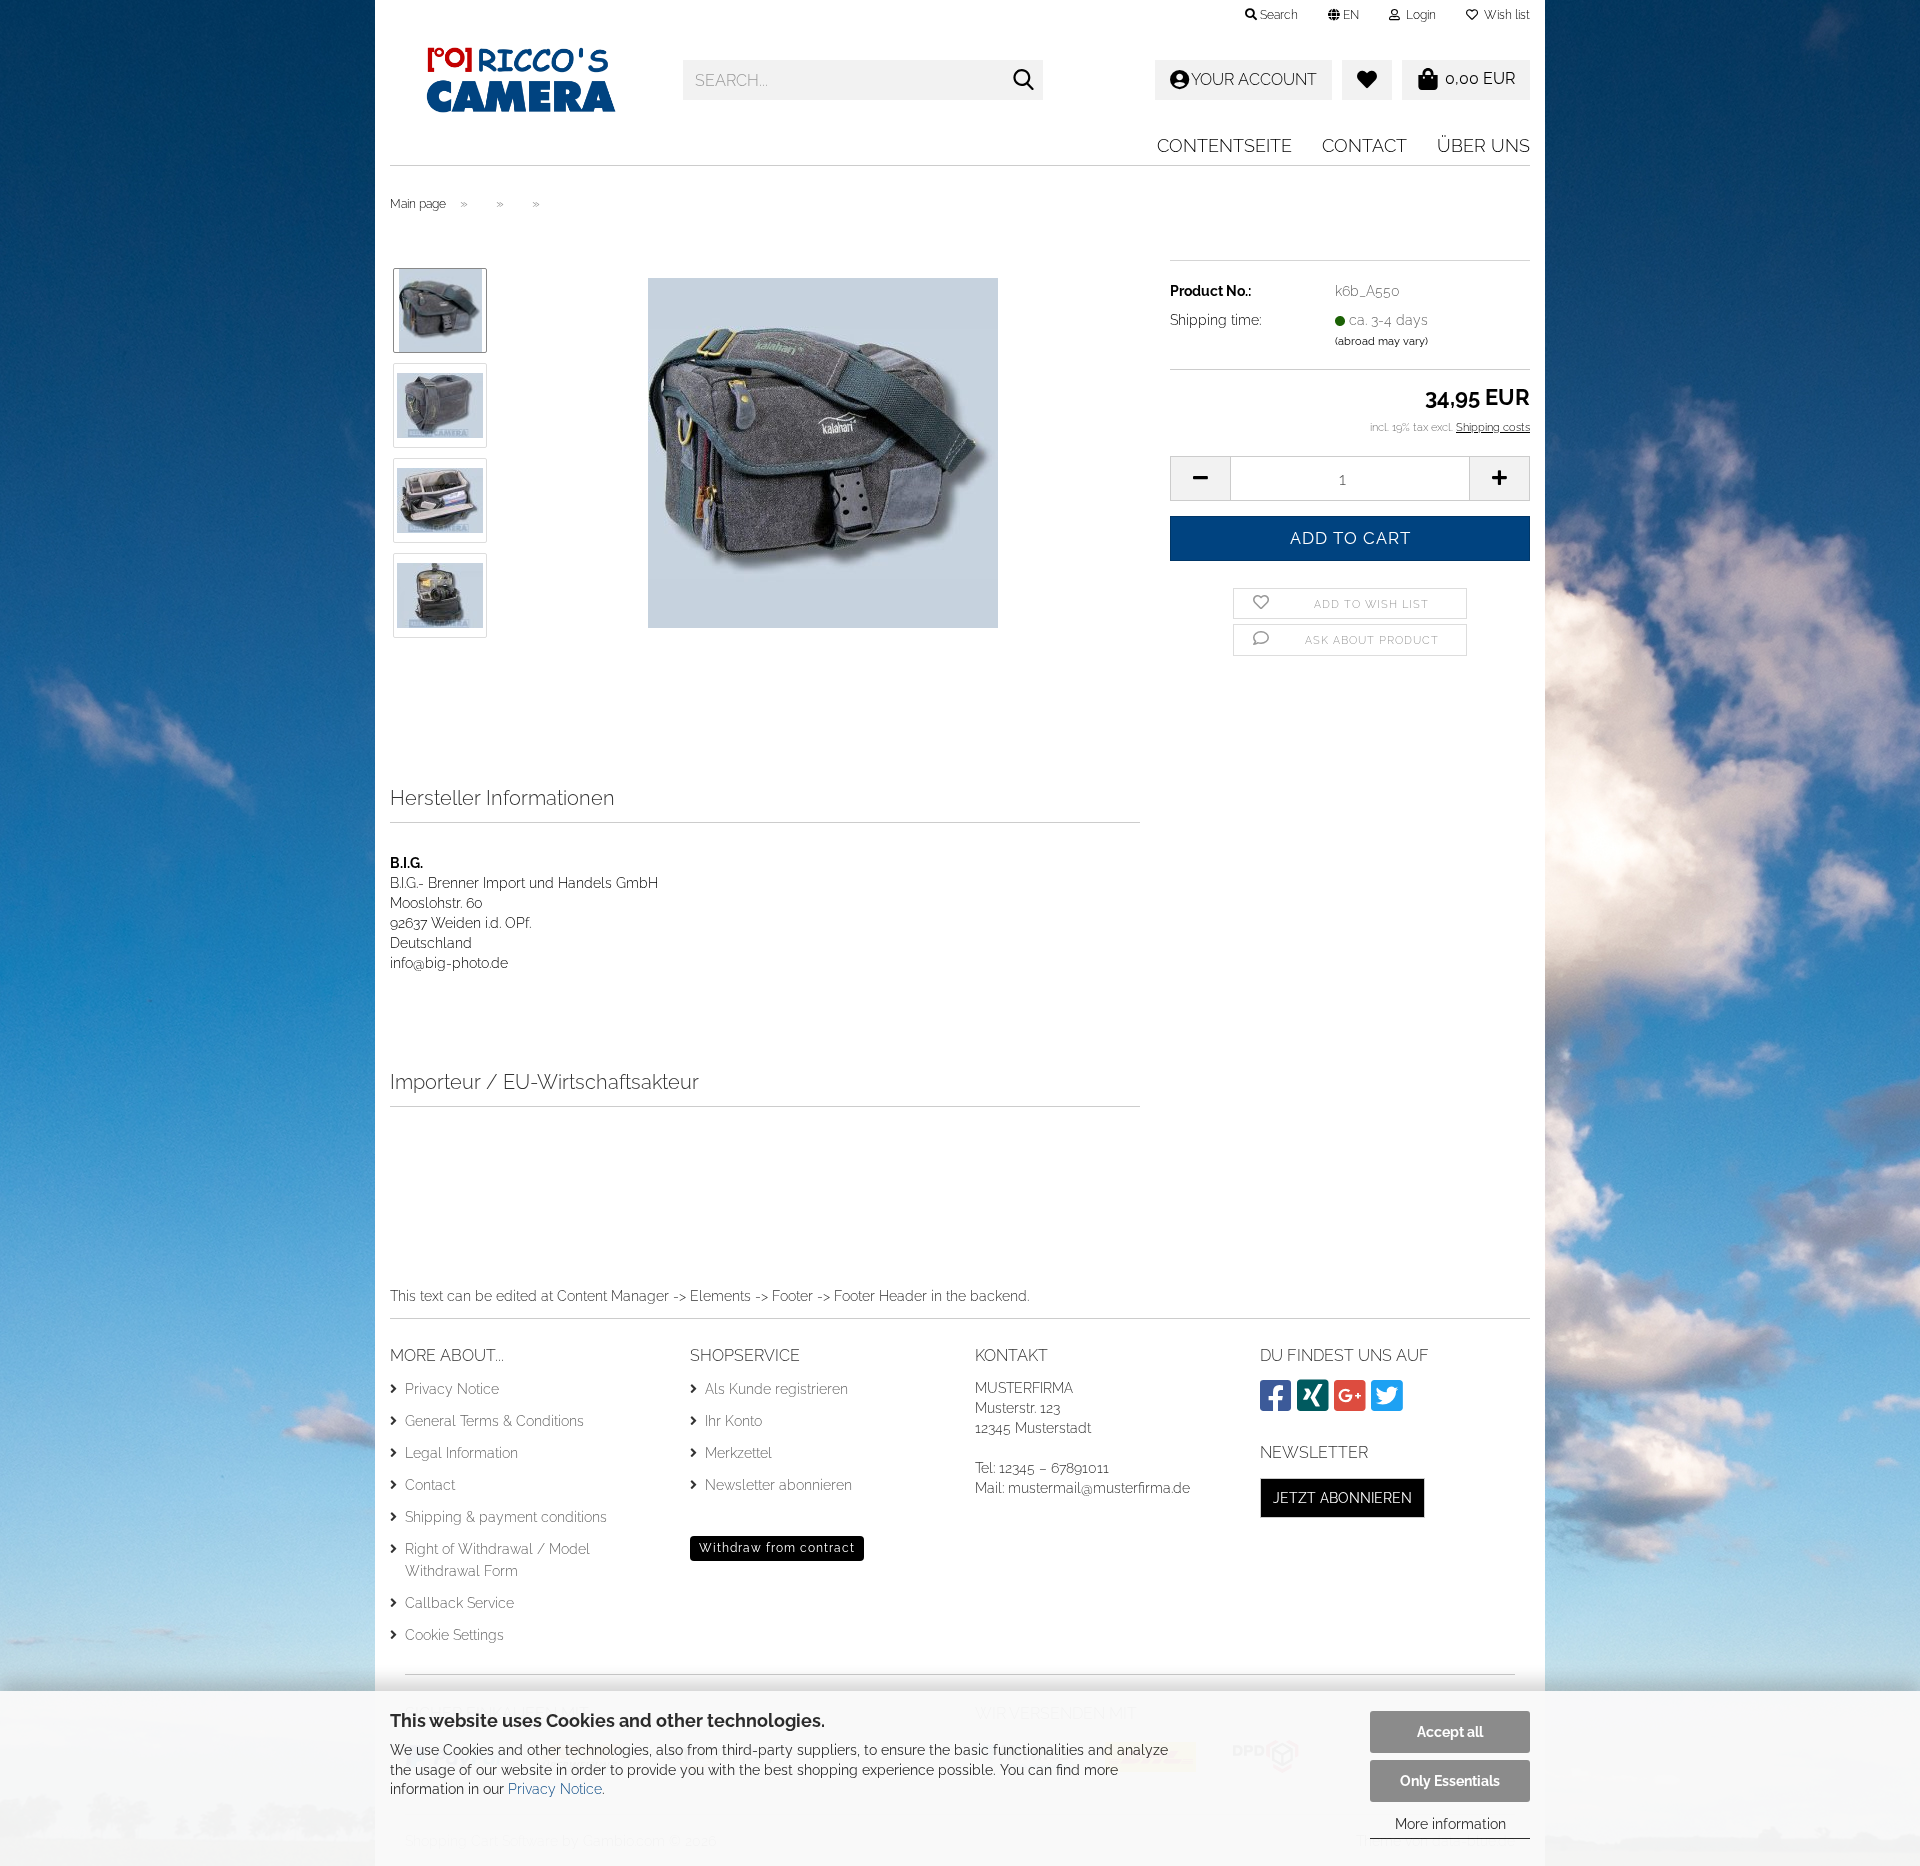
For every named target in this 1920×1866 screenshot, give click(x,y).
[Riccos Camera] (521, 80)
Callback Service (459, 1603)
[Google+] (1352, 1404)
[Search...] (1024, 81)
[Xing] (1315, 1404)
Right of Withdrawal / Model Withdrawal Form (497, 1560)
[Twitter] (1389, 1404)
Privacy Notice (555, 1789)
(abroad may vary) (1381, 341)
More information (1450, 1824)
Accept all (1450, 1732)
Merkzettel (738, 1453)
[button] (1343, 15)
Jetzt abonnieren (1342, 1498)
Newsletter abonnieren (778, 1485)
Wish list (1504, 15)
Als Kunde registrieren (776, 1389)
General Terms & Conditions (494, 1421)
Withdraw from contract (777, 1548)
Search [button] (1277, 15)
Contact (1364, 145)
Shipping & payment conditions (506, 1517)
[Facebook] (1278, 1404)
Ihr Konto (733, 1421)
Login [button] (1418, 15)
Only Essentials (1450, 1781)
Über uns (1483, 145)
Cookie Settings (454, 1635)
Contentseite (1224, 145)
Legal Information (461, 1453)
